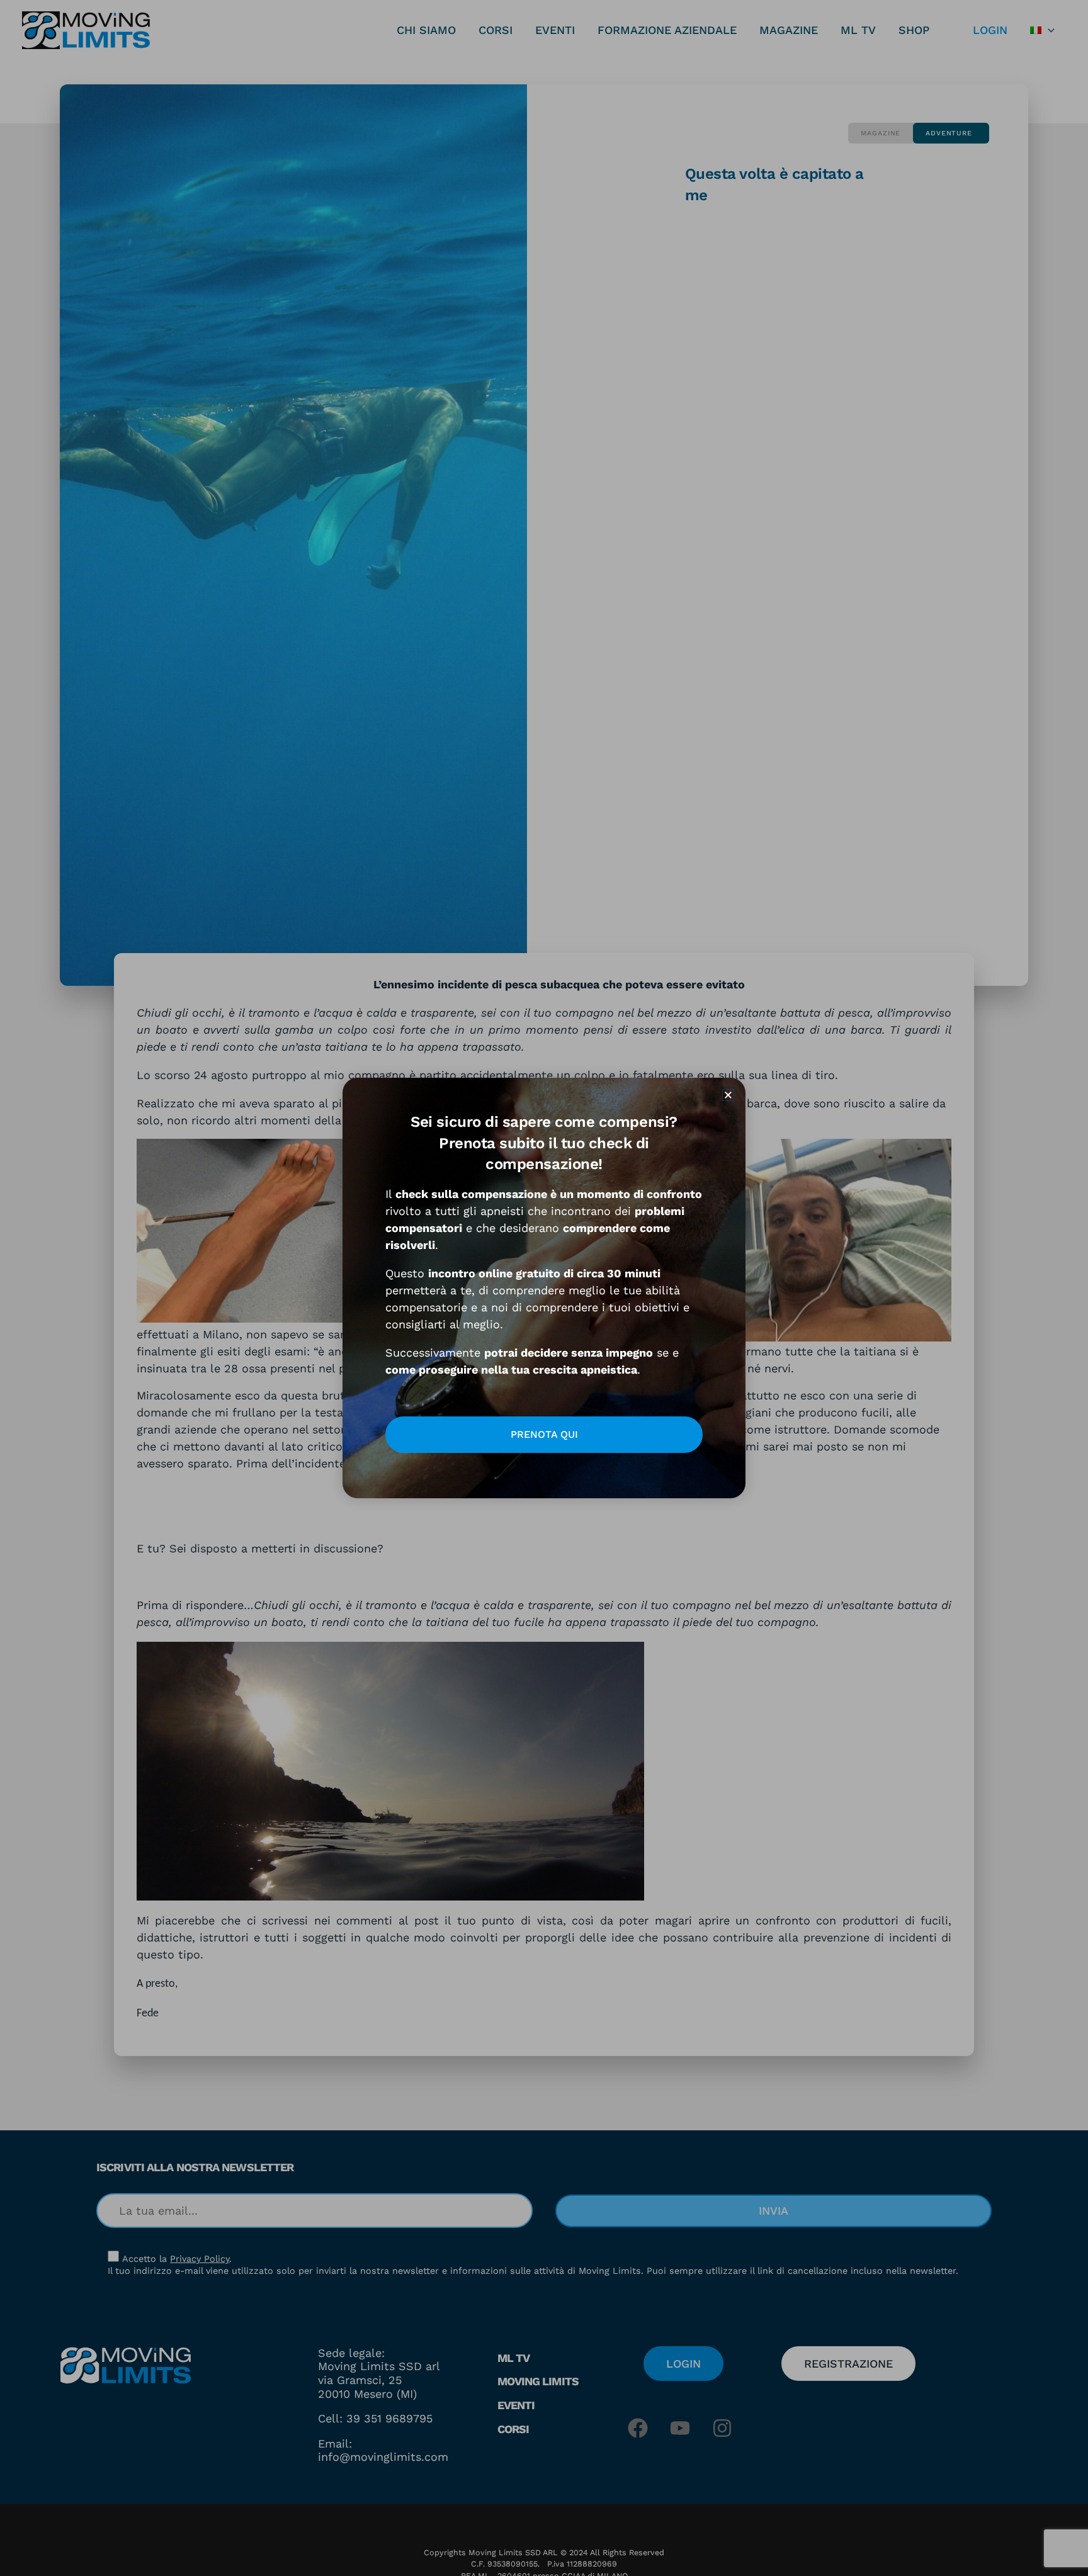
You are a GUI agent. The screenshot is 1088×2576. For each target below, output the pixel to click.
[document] (544, 1288)
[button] (728, 1095)
